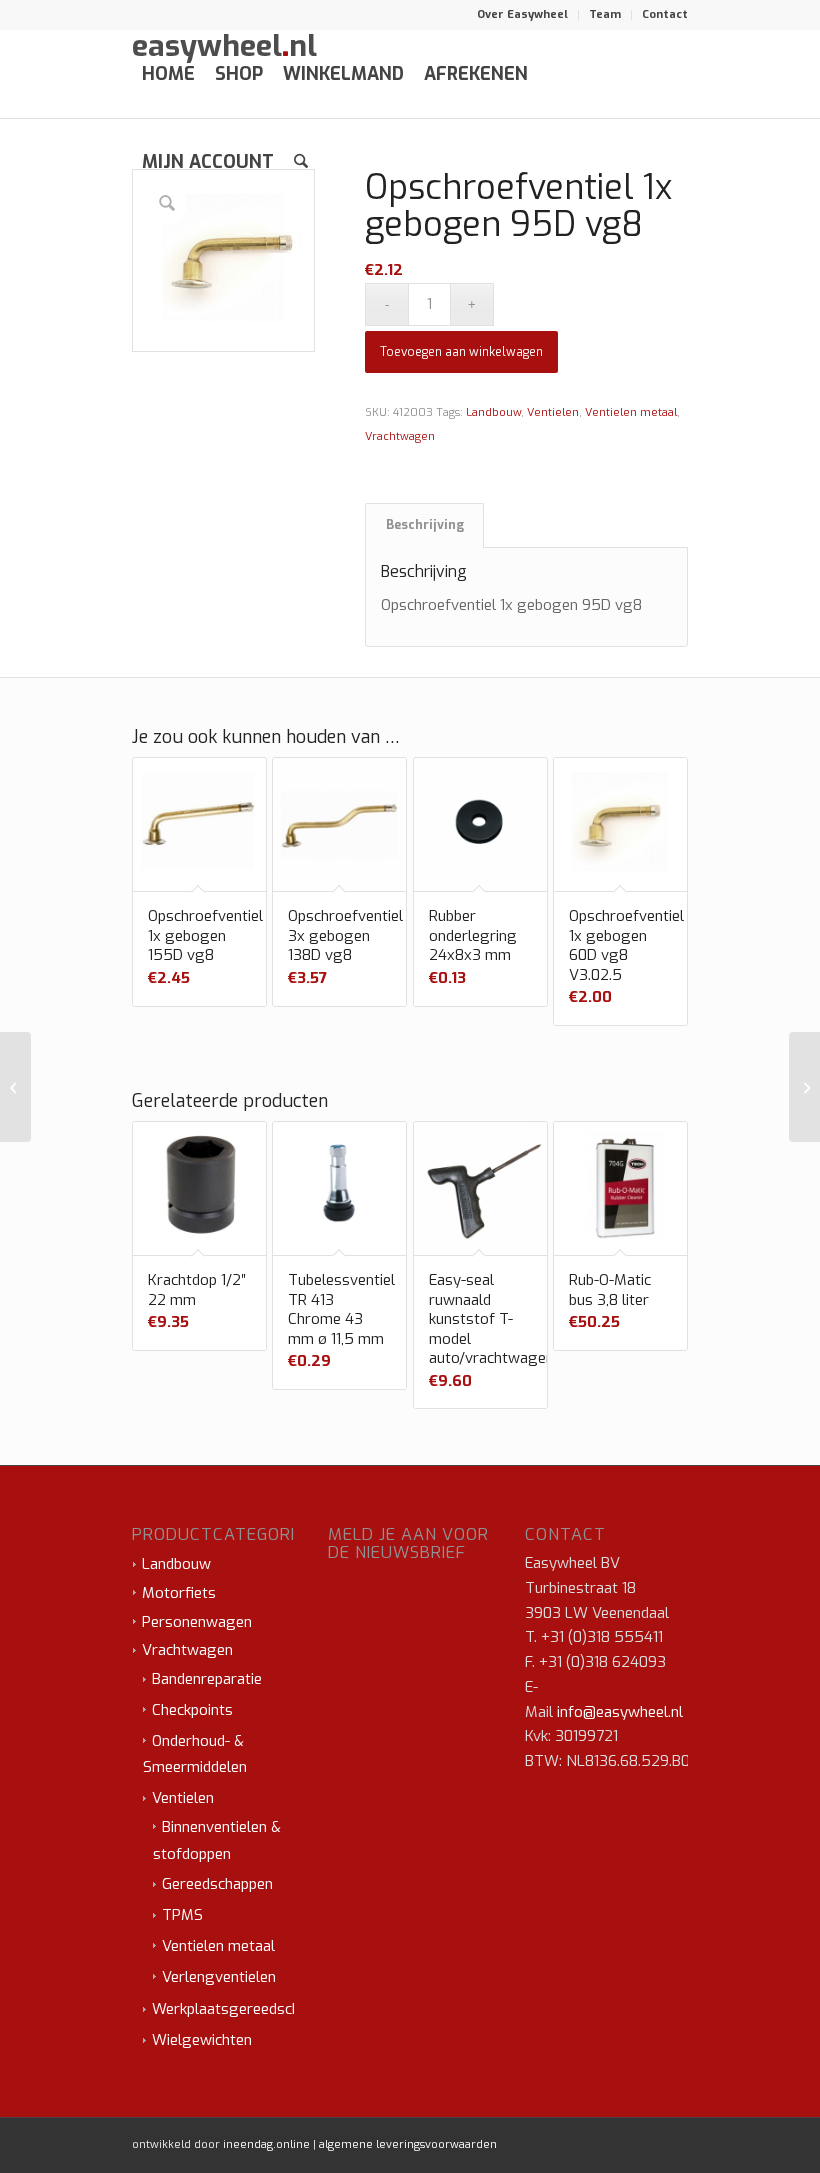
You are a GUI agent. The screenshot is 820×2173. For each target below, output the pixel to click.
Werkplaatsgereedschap (234, 2009)
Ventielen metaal (631, 412)
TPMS (182, 1915)
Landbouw (493, 412)
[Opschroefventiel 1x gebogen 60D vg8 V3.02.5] (15, 1087)
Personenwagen (197, 1622)
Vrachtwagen (400, 436)
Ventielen (553, 412)
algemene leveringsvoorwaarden (408, 2144)
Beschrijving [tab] (425, 525)
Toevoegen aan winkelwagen (461, 352)
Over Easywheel (522, 14)
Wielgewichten (202, 2040)
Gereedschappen (217, 1884)
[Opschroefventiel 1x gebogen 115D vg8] (804, 1087)
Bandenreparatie (207, 1679)
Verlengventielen (219, 1977)
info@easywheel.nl (620, 1712)
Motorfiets (179, 1593)
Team (605, 14)
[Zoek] (301, 162)
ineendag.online (266, 2144)
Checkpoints (192, 1710)
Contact (665, 14)
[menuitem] (523, 15)
